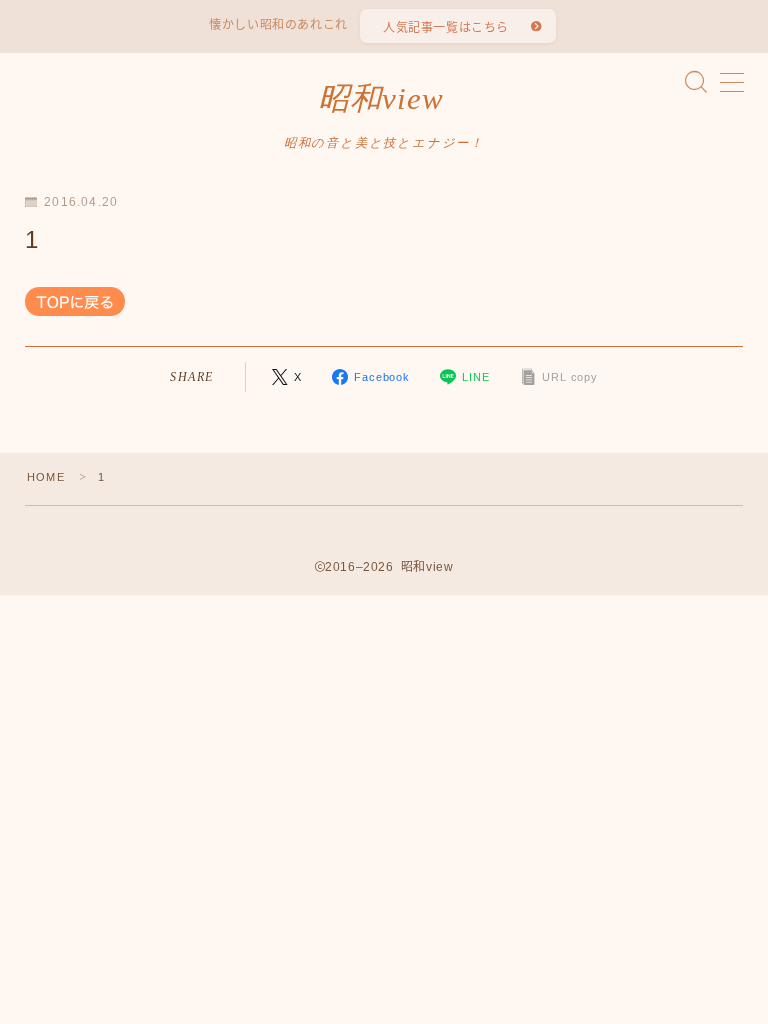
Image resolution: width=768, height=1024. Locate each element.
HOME (46, 477)
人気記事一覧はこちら (446, 28)
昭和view (381, 99)
